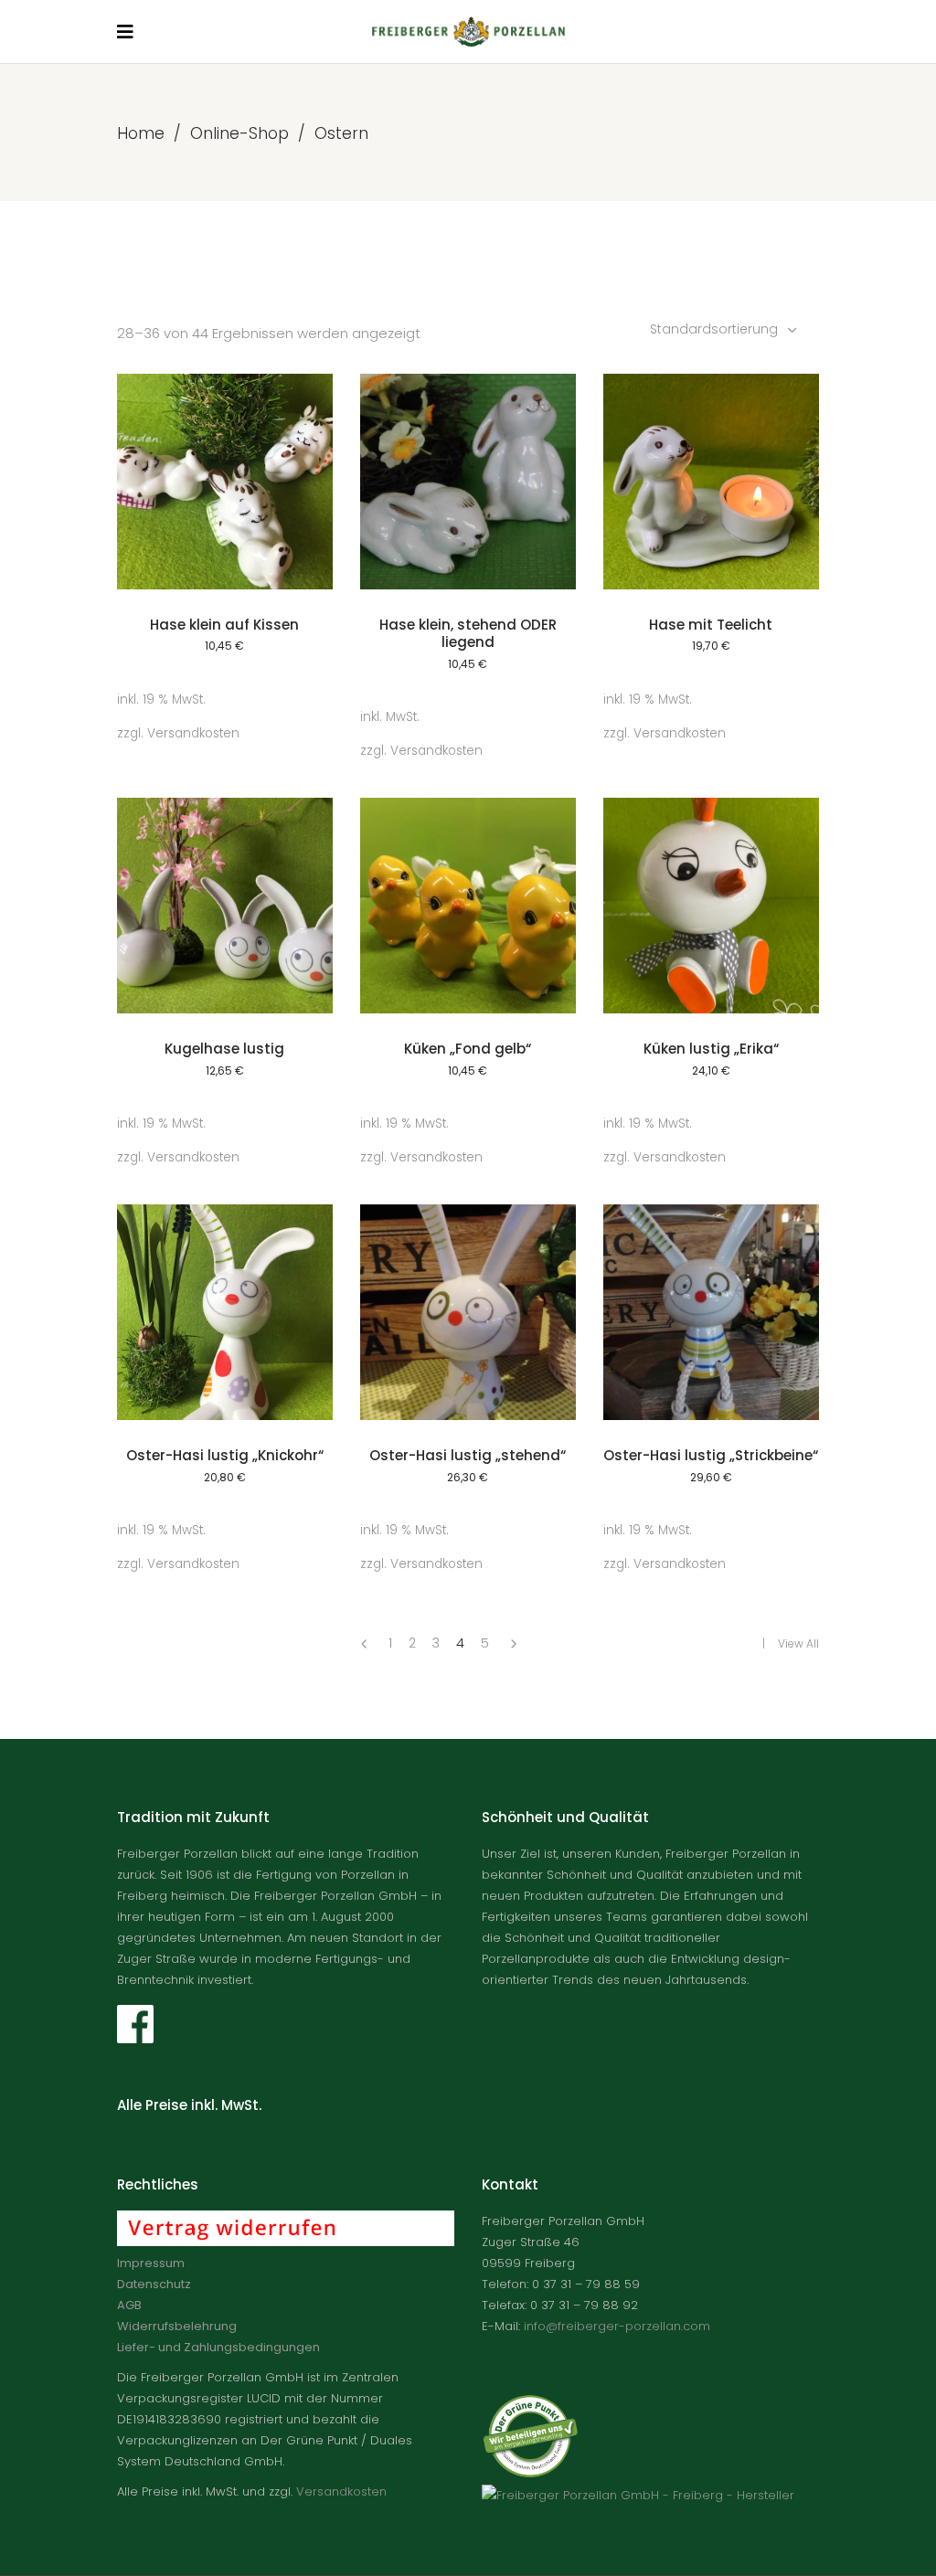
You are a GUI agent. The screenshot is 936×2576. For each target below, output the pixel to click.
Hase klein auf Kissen (224, 625)
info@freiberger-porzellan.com (617, 2326)
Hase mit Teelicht (711, 625)
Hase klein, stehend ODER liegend (468, 634)
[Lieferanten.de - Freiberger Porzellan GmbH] (638, 2495)
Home (141, 133)
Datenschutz (154, 2284)
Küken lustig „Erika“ (711, 1049)
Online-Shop (239, 133)
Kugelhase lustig (224, 1049)
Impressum (151, 2263)
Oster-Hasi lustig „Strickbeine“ (711, 1455)
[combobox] (725, 329)
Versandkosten (193, 733)
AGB (129, 2305)
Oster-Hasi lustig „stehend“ (468, 1455)
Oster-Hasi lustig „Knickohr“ (225, 1455)
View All (798, 1643)
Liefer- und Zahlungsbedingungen (218, 2347)
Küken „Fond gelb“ (468, 1049)
